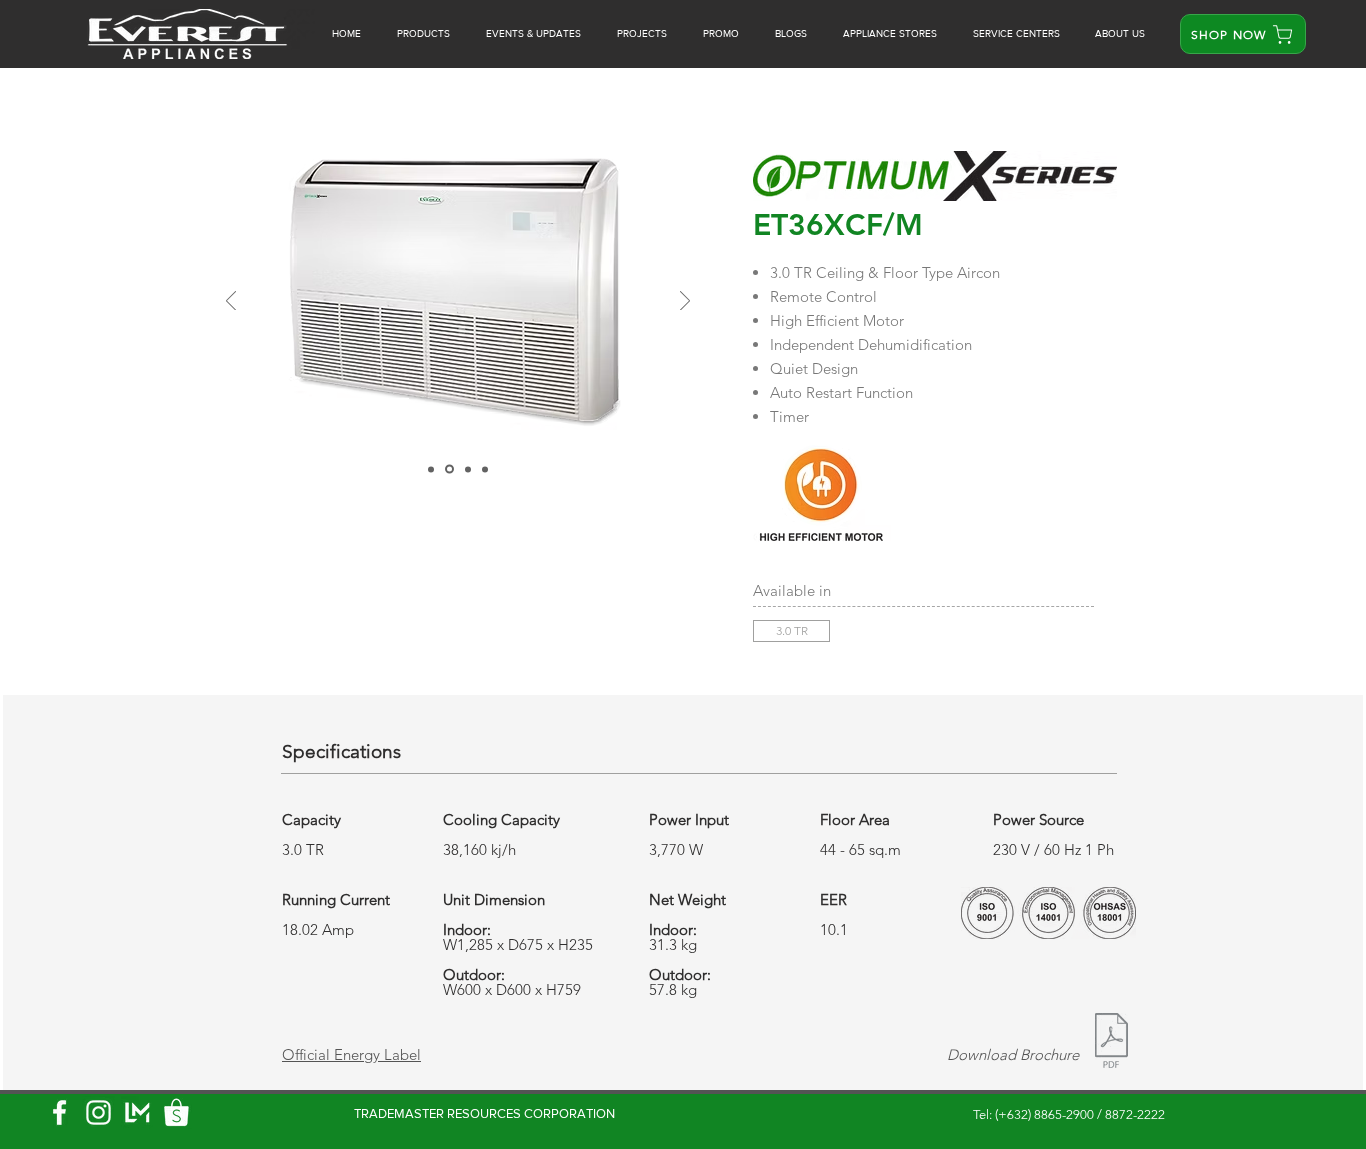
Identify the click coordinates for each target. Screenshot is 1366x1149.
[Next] (685, 302)
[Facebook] (59, 1112)
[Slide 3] (466, 469)
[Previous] (231, 302)
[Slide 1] (431, 469)
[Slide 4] (485, 469)
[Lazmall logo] (137, 1112)
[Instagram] (98, 1112)
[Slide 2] (448, 469)
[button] (721, 34)
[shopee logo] (176, 1112)
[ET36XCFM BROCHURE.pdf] (1111, 1043)
